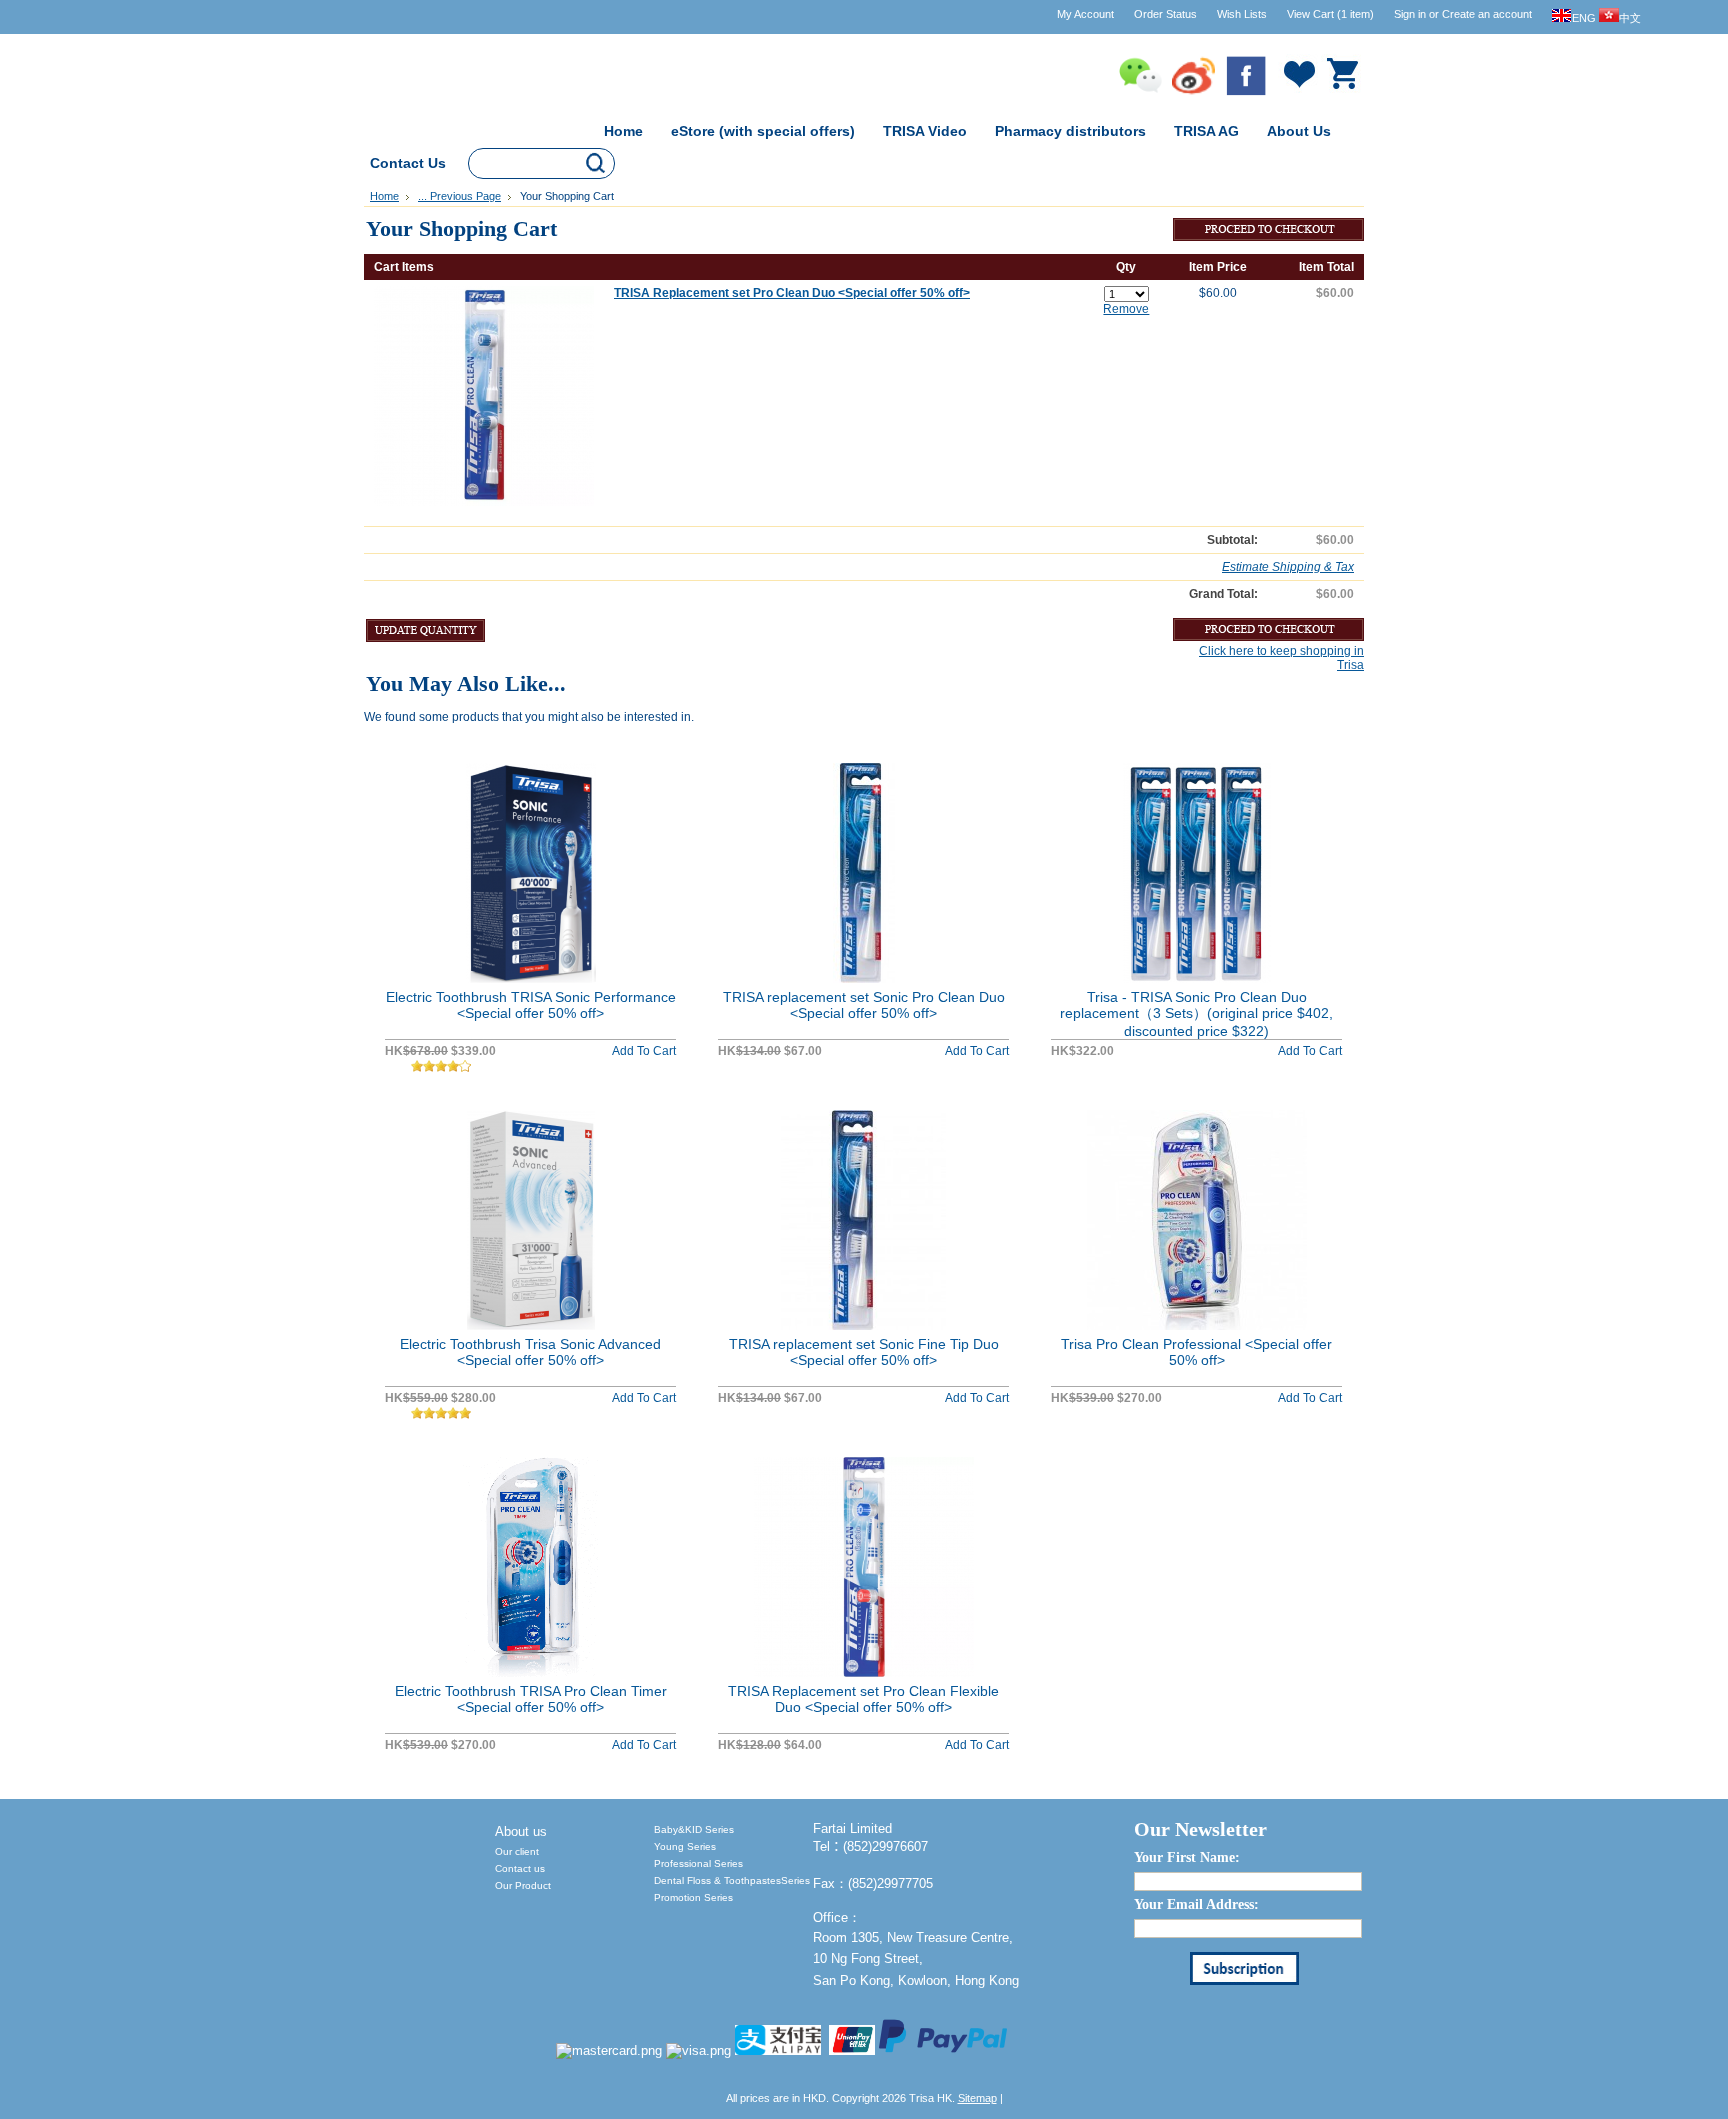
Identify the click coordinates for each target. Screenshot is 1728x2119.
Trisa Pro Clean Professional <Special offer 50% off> (1196, 1352)
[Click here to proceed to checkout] (1268, 235)
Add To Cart (644, 1051)
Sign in (1410, 14)
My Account (1085, 14)
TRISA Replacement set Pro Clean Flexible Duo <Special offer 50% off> (863, 1699)
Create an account (1487, 14)
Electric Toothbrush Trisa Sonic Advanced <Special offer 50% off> (530, 1352)
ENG (1584, 18)
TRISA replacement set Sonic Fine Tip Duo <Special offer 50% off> (864, 1352)
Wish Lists (1242, 14)
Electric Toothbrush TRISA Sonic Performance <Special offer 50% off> (531, 1005)
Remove (1126, 309)
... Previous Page (459, 196)
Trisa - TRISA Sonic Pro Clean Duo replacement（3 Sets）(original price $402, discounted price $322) (1196, 1014)
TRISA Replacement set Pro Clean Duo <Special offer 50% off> (792, 293)
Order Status (1165, 14)
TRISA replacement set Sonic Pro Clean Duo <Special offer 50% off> (864, 1005)
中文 (1630, 18)
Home (384, 196)
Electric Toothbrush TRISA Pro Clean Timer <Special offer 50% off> (531, 1699)
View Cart (1330, 14)
